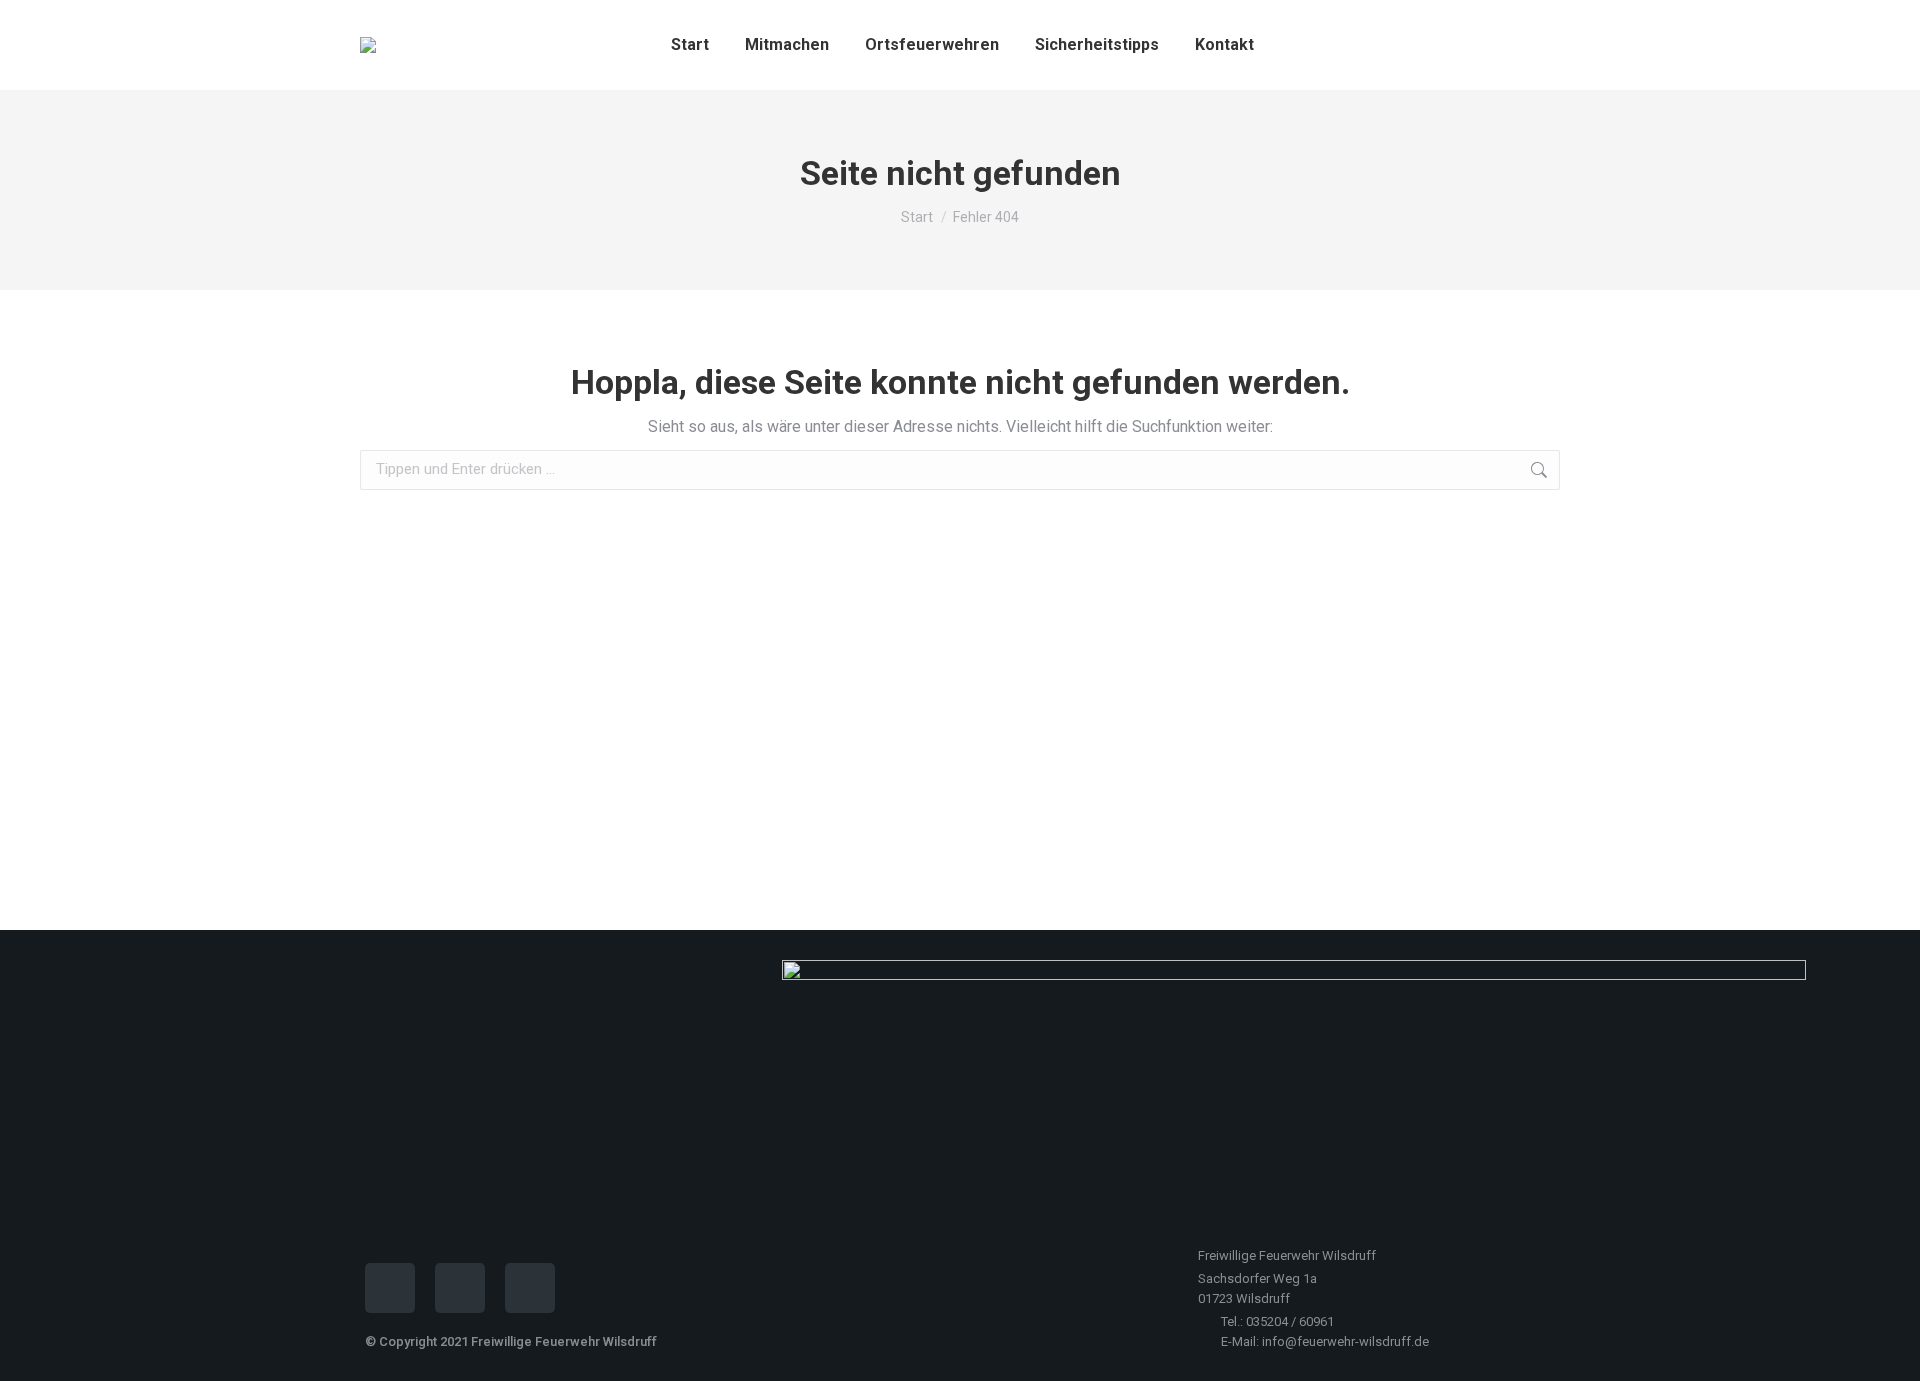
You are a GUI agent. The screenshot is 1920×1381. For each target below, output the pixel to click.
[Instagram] (460, 1288)
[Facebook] (390, 1288)
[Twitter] (530, 1288)
